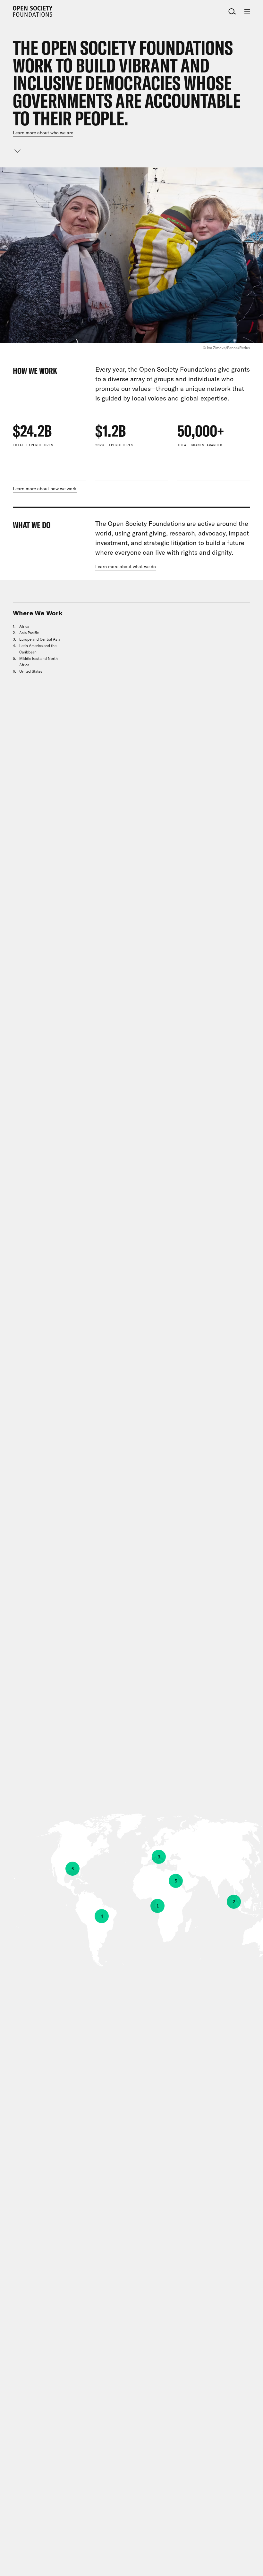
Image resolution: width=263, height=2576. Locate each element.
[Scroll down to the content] (18, 151)
